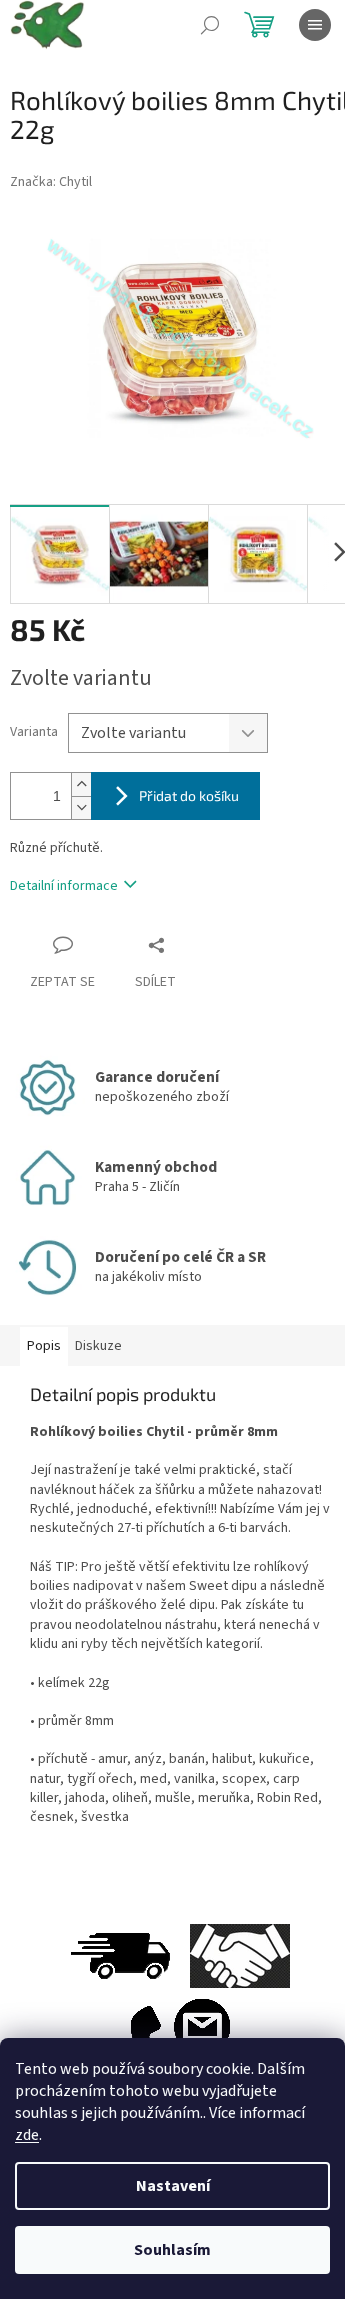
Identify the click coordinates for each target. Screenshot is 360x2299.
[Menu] (315, 25)
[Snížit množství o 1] (81, 807)
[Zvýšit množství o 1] (81, 784)
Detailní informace (64, 886)
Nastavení (173, 2186)
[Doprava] (120, 1955)
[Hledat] (210, 25)
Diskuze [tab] (98, 1346)
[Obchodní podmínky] (240, 1955)
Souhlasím (172, 2250)
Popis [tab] (44, 1346)
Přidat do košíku (189, 795)
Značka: (51, 182)
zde (27, 2135)
